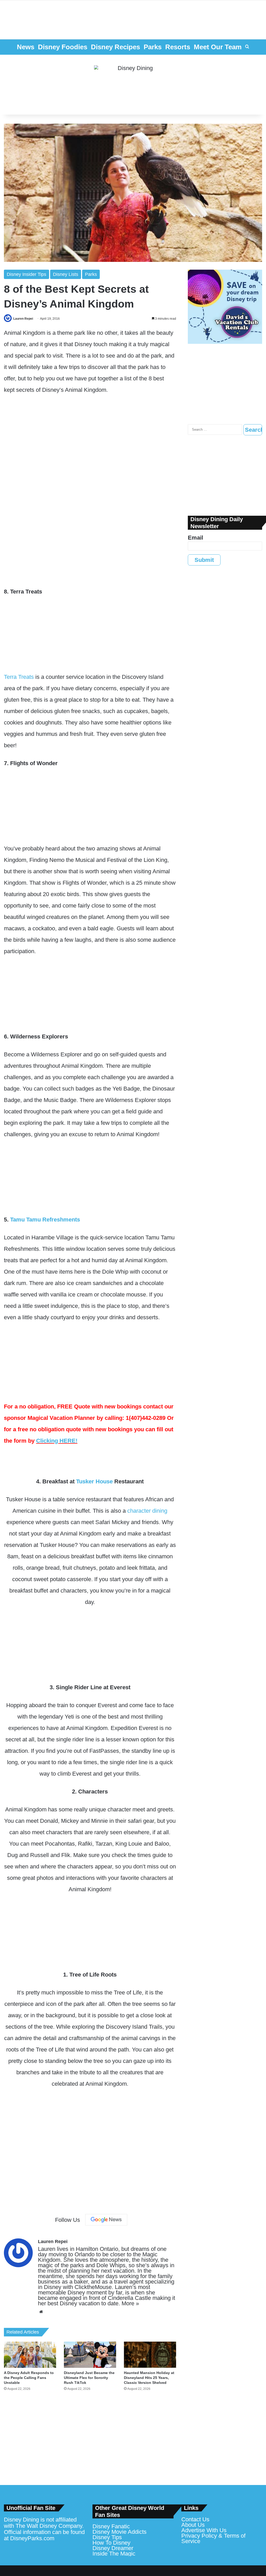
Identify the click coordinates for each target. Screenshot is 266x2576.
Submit (204, 560)
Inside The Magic (114, 2554)
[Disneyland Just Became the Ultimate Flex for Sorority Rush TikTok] (90, 2355)
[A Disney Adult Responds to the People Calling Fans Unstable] (30, 2355)
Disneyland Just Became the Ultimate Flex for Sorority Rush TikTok (89, 2378)
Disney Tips (107, 2537)
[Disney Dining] (133, 85)
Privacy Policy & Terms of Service (213, 2538)
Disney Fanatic (111, 2526)
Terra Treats (19, 677)
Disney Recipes (115, 47)
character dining (147, 1511)
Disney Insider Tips (26, 274)
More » (130, 2303)
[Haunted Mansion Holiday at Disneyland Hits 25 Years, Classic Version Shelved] (150, 2355)
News (26, 47)
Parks (153, 47)
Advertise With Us (204, 2530)
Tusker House (94, 1481)
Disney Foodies (63, 47)
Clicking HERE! (57, 1441)
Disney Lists (66, 274)
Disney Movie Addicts (119, 2532)
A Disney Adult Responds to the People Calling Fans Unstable (29, 2378)
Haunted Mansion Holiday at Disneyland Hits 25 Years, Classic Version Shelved (149, 2378)
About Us (193, 2525)
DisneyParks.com (32, 2538)
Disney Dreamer (113, 2548)
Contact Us (195, 2519)
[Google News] (106, 2220)
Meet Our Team (218, 47)
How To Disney (111, 2543)
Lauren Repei (23, 319)
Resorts (178, 47)
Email (195, 538)
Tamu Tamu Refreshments (45, 1220)
